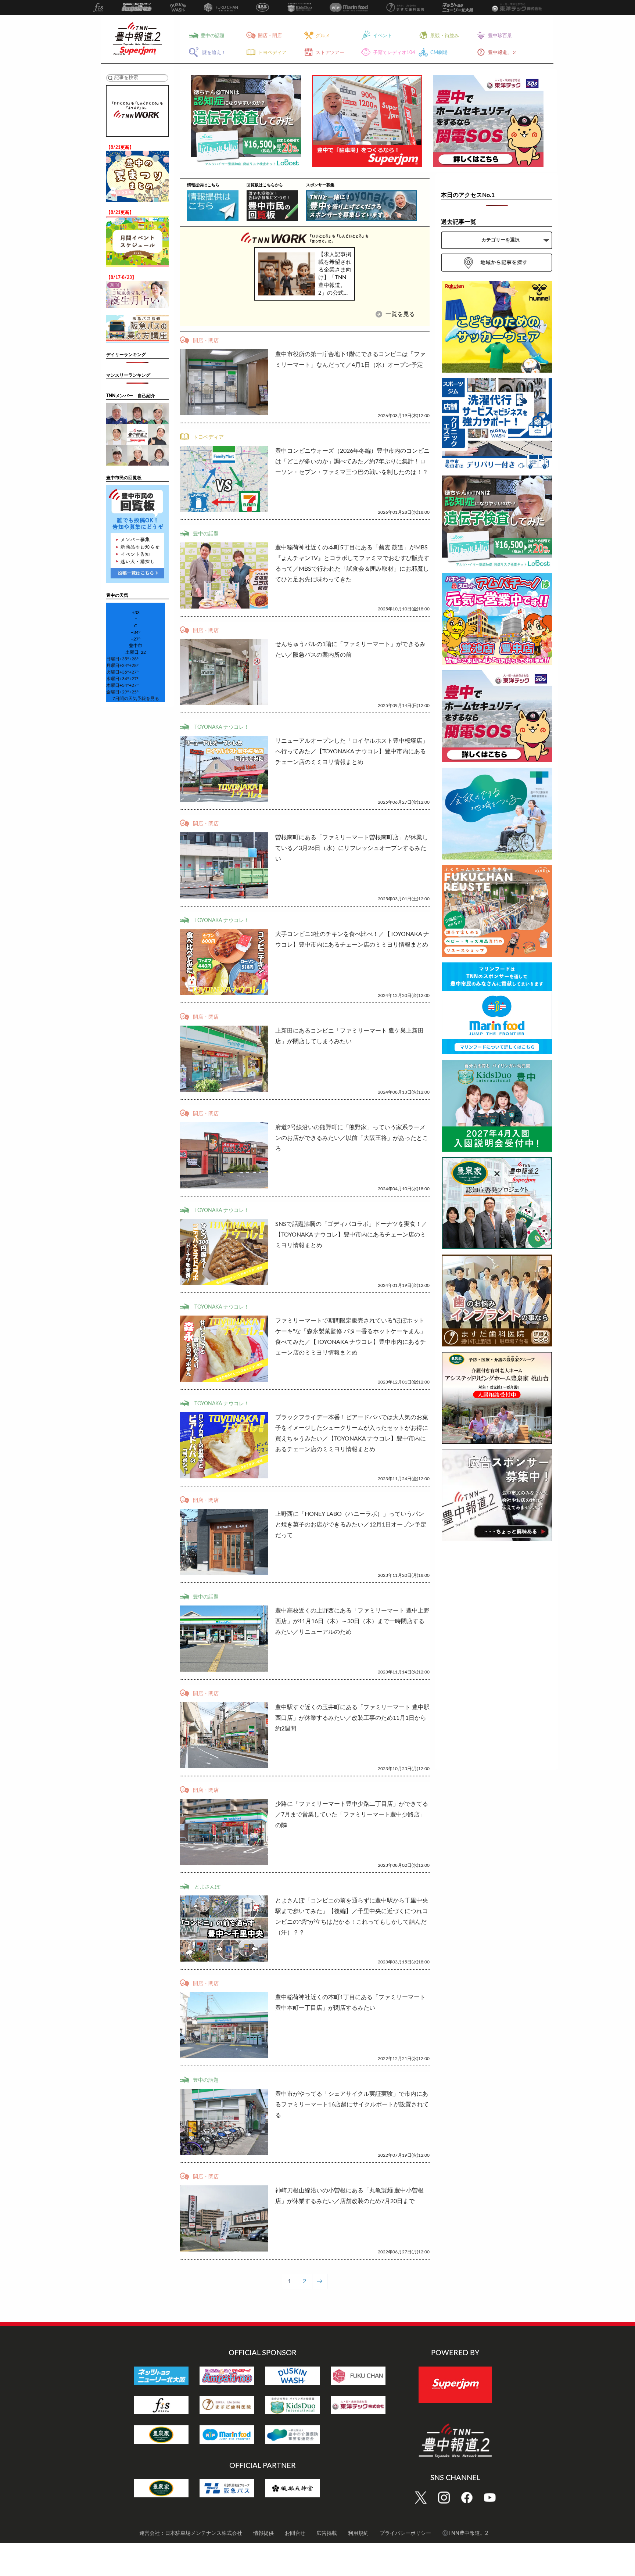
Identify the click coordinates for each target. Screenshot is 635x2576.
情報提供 (263, 2533)
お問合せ (295, 2533)
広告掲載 (327, 2533)
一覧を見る (399, 314)
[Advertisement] (497, 1657)
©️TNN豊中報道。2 (465, 2533)
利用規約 (358, 2533)
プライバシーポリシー (405, 2533)
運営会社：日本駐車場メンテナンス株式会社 (191, 2533)
